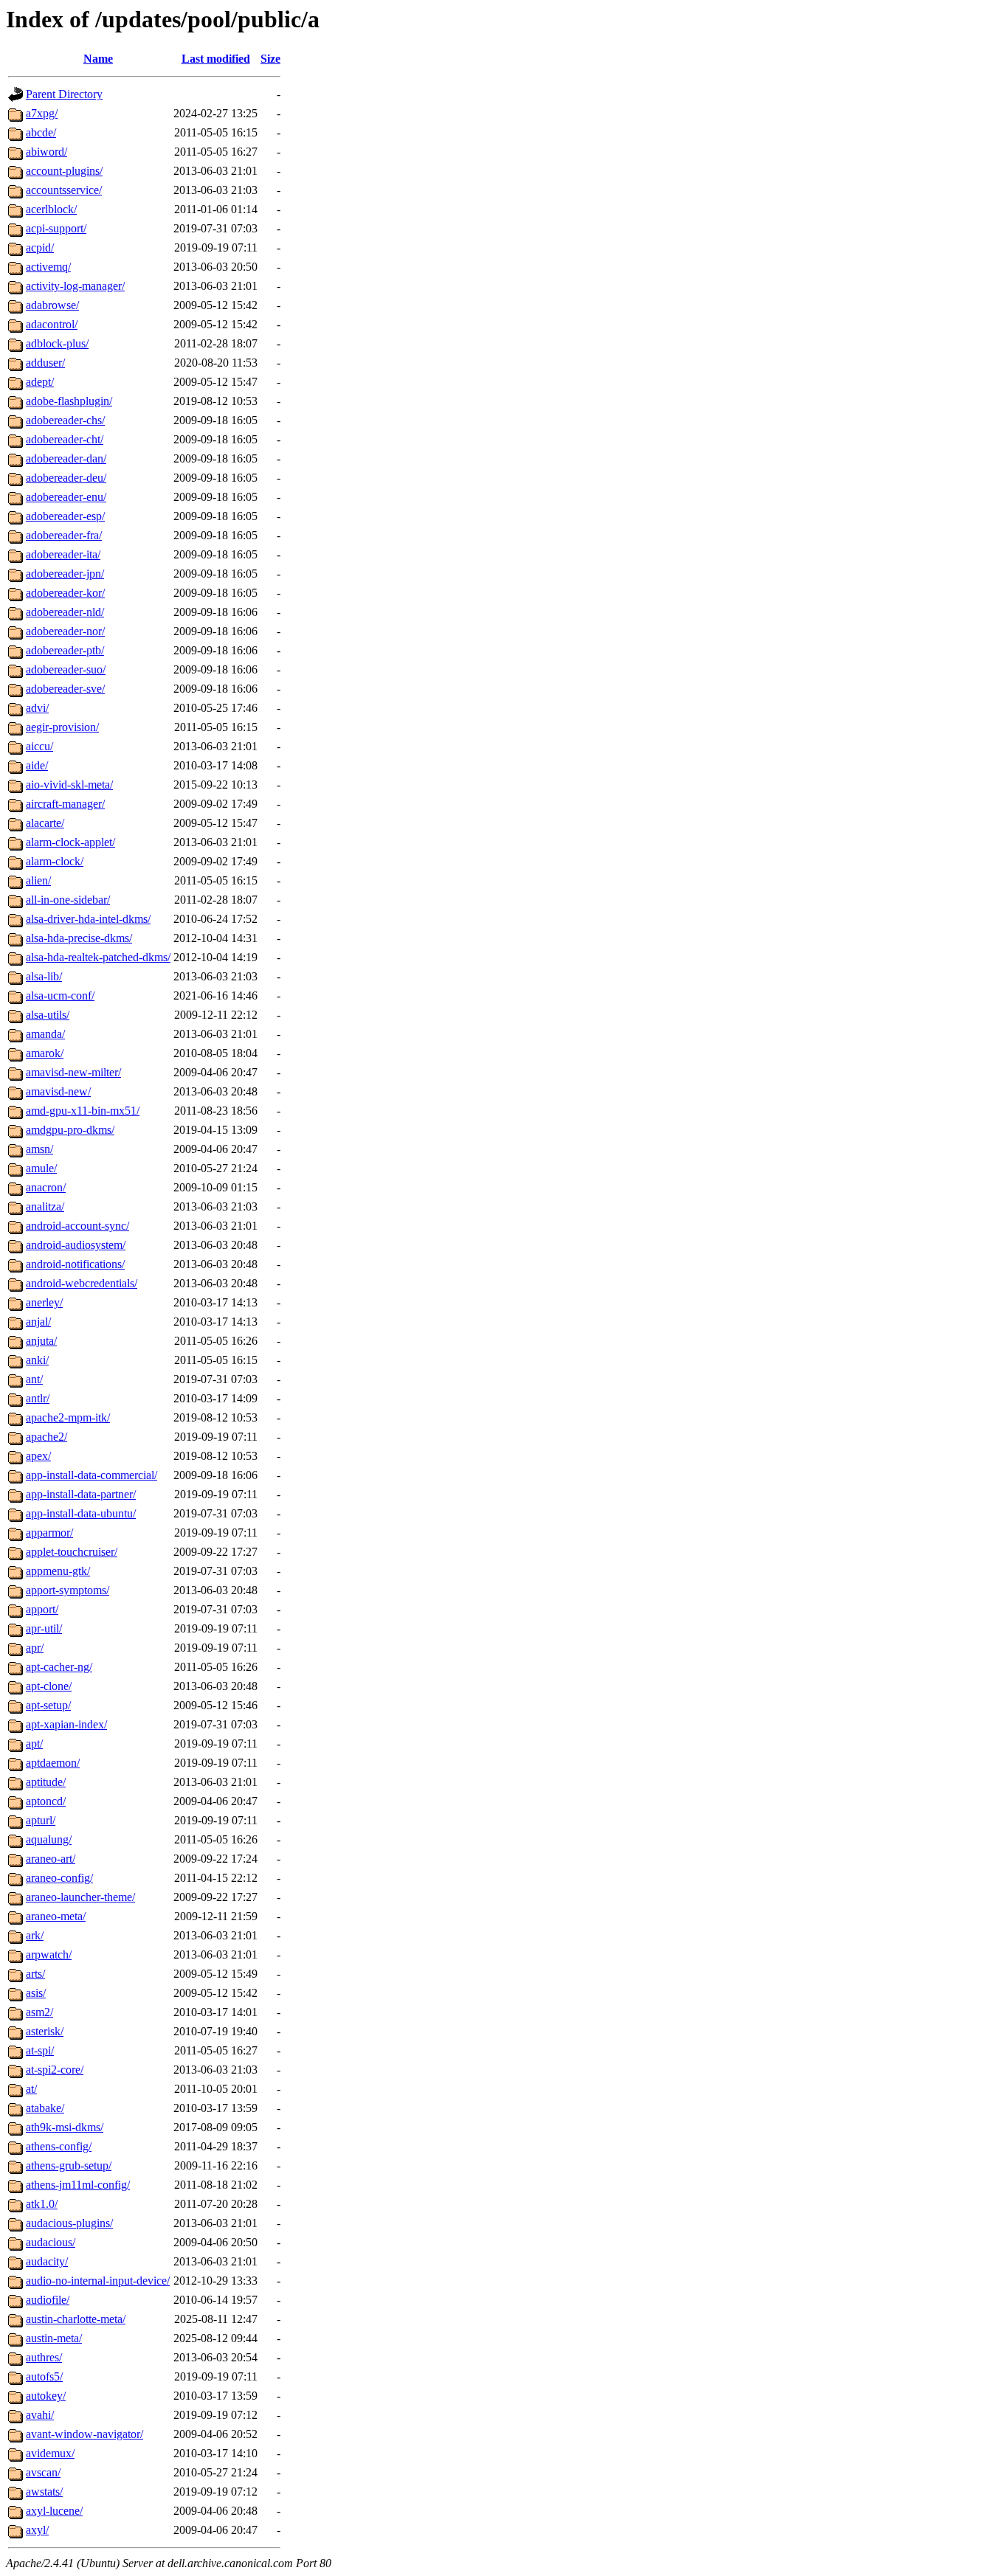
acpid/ (40, 247)
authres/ (44, 2357)
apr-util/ (44, 1628)
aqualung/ (49, 1839)
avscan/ (43, 2472)
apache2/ (46, 1437)
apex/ (38, 1456)
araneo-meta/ (56, 1916)
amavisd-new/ (58, 1091)
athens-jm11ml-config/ (78, 2185)
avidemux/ (50, 2453)
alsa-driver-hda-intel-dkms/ (88, 919)
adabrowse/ (52, 305)
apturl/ (41, 1820)
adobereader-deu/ (66, 478)
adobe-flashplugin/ (69, 401)
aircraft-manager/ (65, 804)
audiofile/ (48, 2300)
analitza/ (45, 1206)
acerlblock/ (51, 209)
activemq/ (48, 267)
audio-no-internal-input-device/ (98, 2281)
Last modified (216, 59)
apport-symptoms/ (68, 1590)
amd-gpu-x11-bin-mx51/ (83, 1111)
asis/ (36, 1993)
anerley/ (44, 1302)
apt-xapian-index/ (66, 1724)
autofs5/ (44, 2376)
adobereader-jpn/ (65, 574)
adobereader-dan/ (66, 458)
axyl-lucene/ (54, 2511)
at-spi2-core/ (55, 2070)
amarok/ (45, 1053)
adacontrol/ (52, 324)
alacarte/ (45, 823)
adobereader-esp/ (65, 516)
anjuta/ (41, 1341)
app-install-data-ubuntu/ (81, 1513)
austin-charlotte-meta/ (76, 2319)
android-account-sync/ (77, 1226)
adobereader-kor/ (65, 593)
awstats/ (44, 2492)
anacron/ (46, 1187)
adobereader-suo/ (66, 669)
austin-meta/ (54, 2338)
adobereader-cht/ (65, 439)
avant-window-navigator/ (84, 2434)
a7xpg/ (42, 113)
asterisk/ (45, 2031)
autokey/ (46, 2396)
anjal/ (38, 1322)
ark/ (35, 1935)
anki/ (37, 1360)
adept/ (40, 382)
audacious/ (51, 2242)
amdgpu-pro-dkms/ (70, 1130)
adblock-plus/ (57, 343)
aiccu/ (39, 746)
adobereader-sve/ (65, 689)
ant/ (34, 1379)
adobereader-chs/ (65, 420)
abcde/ (41, 132)
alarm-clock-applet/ (70, 842)
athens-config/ (59, 2146)
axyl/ (37, 2530)
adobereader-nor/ (65, 631)
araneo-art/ (51, 1859)
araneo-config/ (59, 1878)
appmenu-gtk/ (58, 1571)
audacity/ (47, 2261)
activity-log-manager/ (75, 286)
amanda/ (45, 1034)
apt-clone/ (49, 1686)
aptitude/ (46, 1782)
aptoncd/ (46, 1801)
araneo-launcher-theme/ (80, 1897)
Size (270, 59)
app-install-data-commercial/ (92, 1475)
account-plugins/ (64, 171)
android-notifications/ (75, 1264)
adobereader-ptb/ (65, 650)
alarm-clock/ (55, 861)
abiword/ (46, 152)
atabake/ (45, 2108)
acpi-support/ (56, 228)
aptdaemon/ (53, 1763)
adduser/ (45, 363)
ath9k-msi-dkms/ (65, 2127)
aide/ (37, 765)
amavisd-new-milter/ (73, 1072)
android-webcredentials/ (82, 1283)
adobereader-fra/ (64, 535)
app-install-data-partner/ (81, 1494)
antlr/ (38, 1398)
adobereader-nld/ (65, 612)
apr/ (35, 1648)
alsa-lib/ (44, 976)
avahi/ (40, 2415)
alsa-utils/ (48, 1015)
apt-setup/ (48, 1705)
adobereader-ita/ (63, 554)
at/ (31, 2089)
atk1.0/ (42, 2204)
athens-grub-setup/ (69, 2165)
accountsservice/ (64, 190)
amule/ (41, 1168)
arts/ (35, 1974)
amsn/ (39, 1149)
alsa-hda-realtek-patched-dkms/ (98, 957)
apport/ (42, 1609)
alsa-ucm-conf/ (60, 996)
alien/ (38, 880)
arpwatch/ (49, 1954)
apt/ (34, 1744)
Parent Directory (64, 94)
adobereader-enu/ (66, 497)
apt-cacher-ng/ (59, 1667)
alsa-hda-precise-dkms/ (79, 938)
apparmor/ (49, 1533)
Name (98, 59)
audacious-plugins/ (69, 2223)
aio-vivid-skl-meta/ (69, 785)
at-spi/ (40, 2050)
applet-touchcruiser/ (72, 1552)
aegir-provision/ (62, 727)
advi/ (37, 708)
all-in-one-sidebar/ (68, 900)
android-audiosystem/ (76, 1245)
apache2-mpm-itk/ (68, 1417)
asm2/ (39, 2012)
